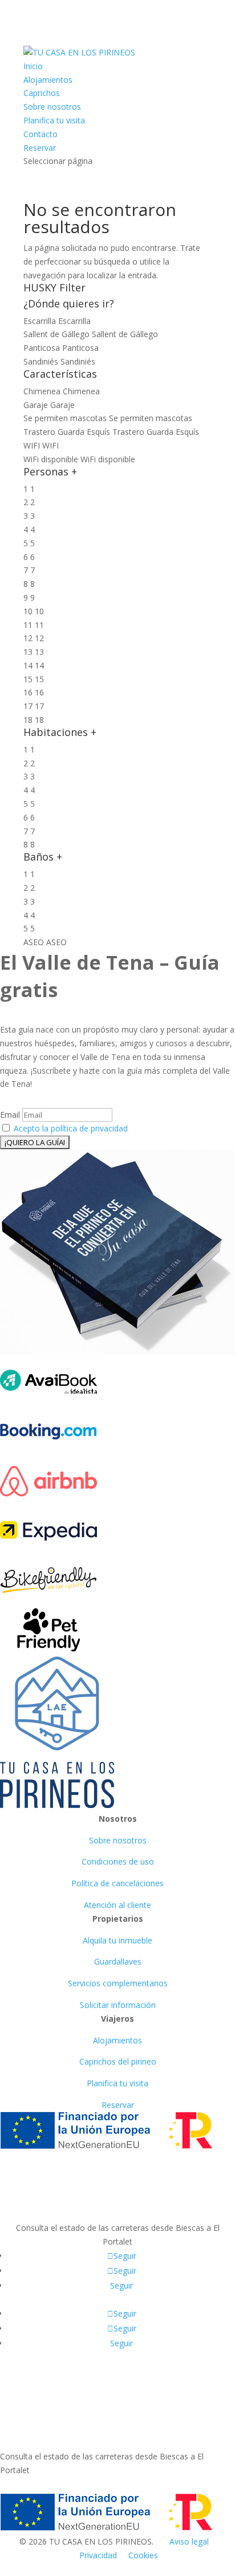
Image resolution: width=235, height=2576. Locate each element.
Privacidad (98, 2555)
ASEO (56, 942)
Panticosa (80, 348)
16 (39, 692)
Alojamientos (48, 80)
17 (39, 706)
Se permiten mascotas (151, 418)
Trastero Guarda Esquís (156, 432)
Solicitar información (118, 2005)
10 (39, 611)
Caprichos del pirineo (118, 2061)
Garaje (62, 405)
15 (39, 679)
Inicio (33, 66)
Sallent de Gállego (125, 334)
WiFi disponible (108, 459)
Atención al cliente (117, 1905)
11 (39, 625)
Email (10, 1115)
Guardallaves (118, 1961)
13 (39, 652)
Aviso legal (189, 2541)
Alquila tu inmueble (117, 1940)
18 (39, 720)
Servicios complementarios (118, 1983)
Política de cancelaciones (117, 1883)
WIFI (50, 445)
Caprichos (42, 93)
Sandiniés (78, 361)
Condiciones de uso (118, 1861)
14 (39, 665)
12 (39, 638)
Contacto (40, 134)
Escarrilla (74, 321)
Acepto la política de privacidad (71, 1128)
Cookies (143, 2555)
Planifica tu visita (54, 120)
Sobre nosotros (52, 107)
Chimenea (81, 391)
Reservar (40, 148)
